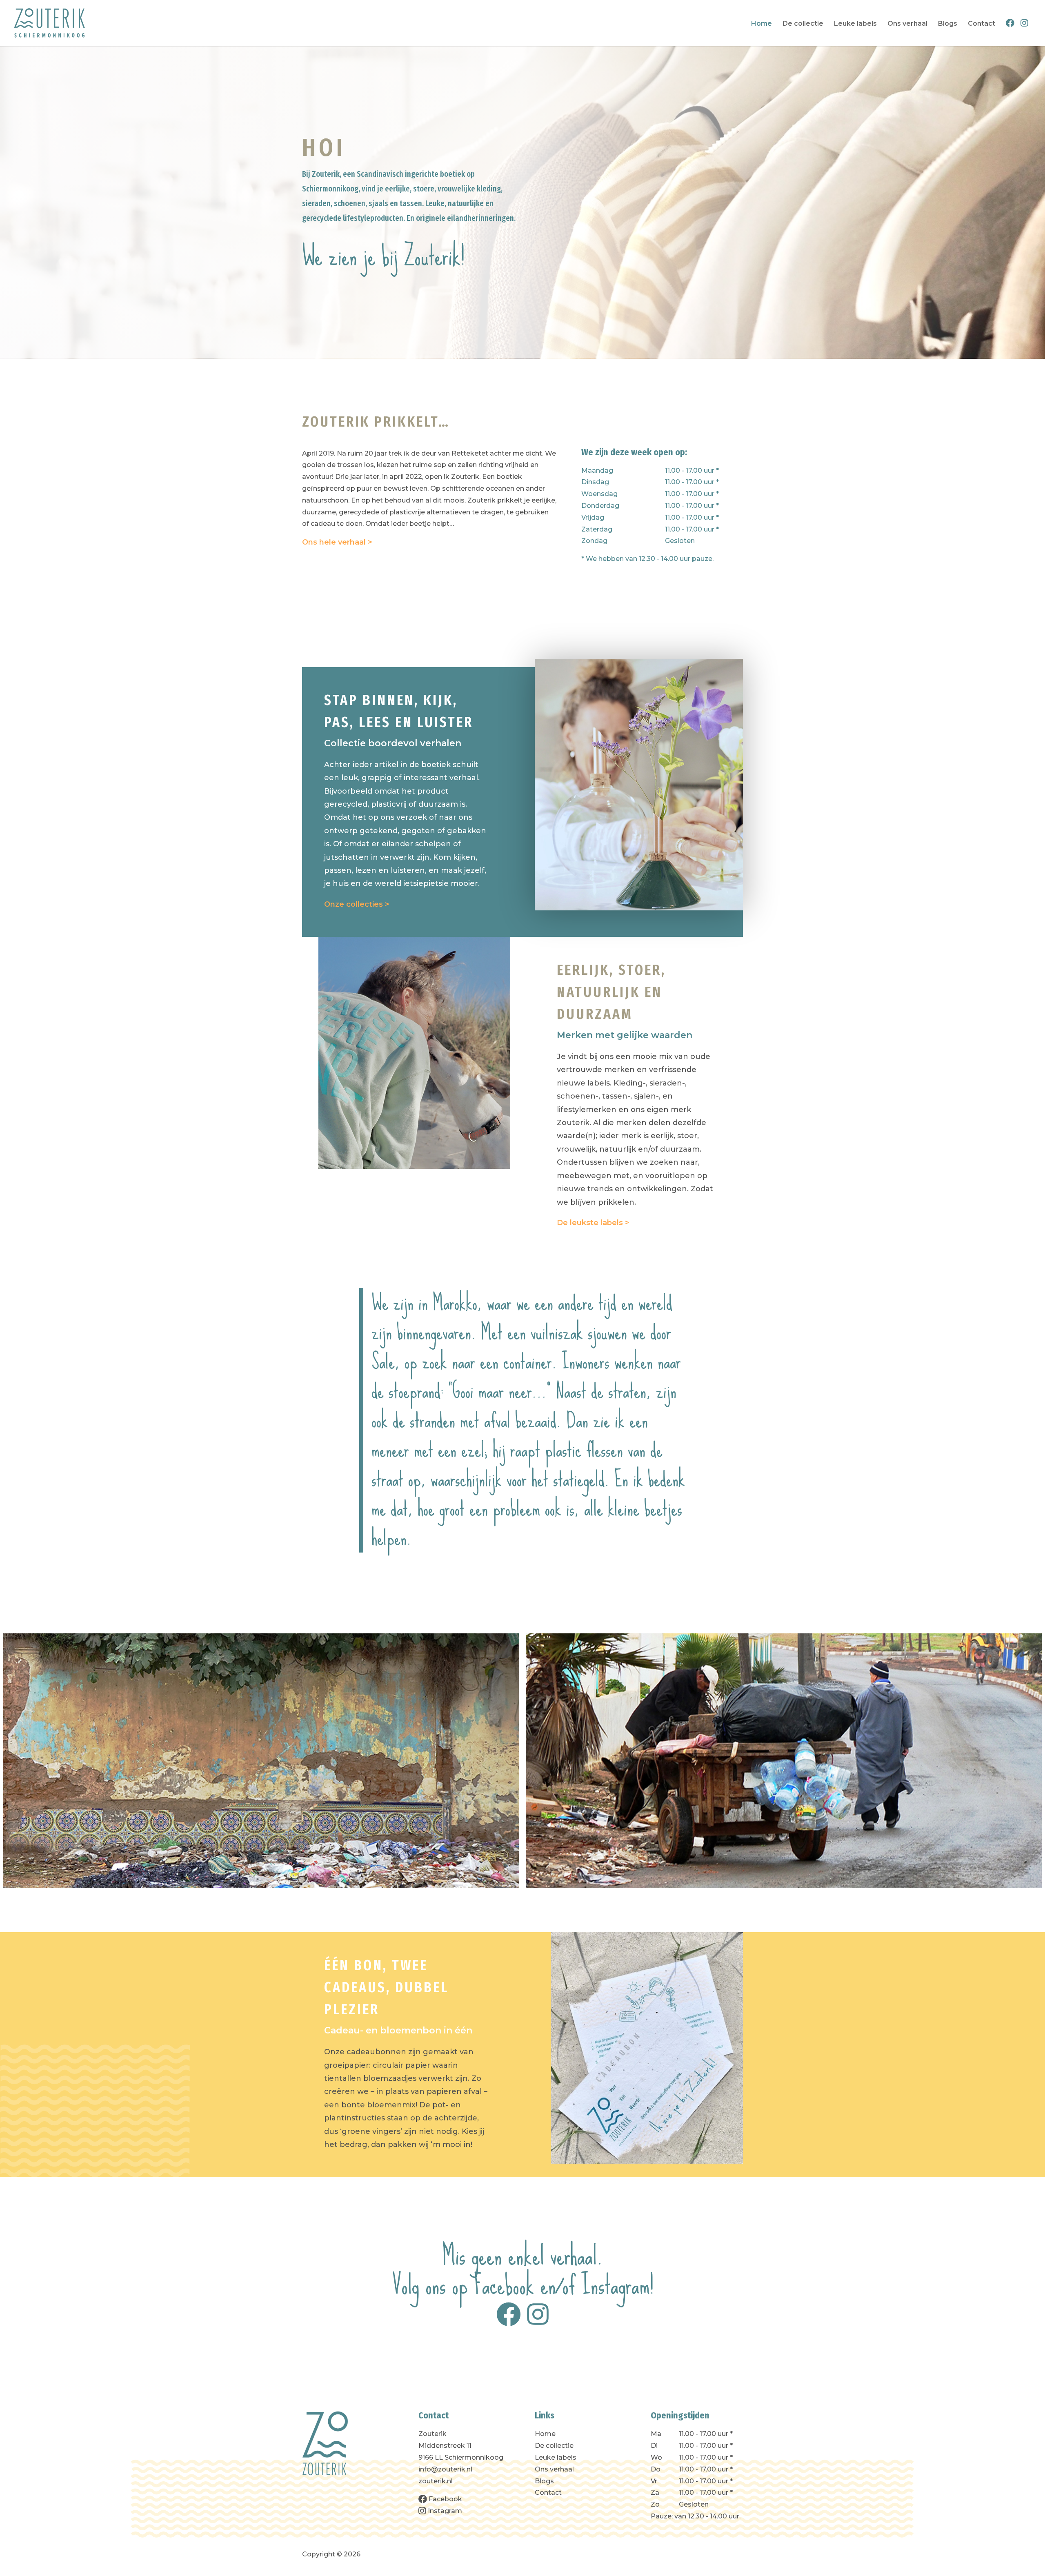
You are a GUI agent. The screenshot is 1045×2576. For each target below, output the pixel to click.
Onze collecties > (357, 904)
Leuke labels (855, 24)
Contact (982, 24)
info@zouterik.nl (445, 2469)
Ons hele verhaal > (337, 542)
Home (762, 24)
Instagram (616, 2285)
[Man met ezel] (784, 1761)
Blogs (948, 24)
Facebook (504, 2285)
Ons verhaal (907, 24)
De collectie (803, 24)
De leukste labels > (593, 1223)
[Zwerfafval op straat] (261, 1761)
